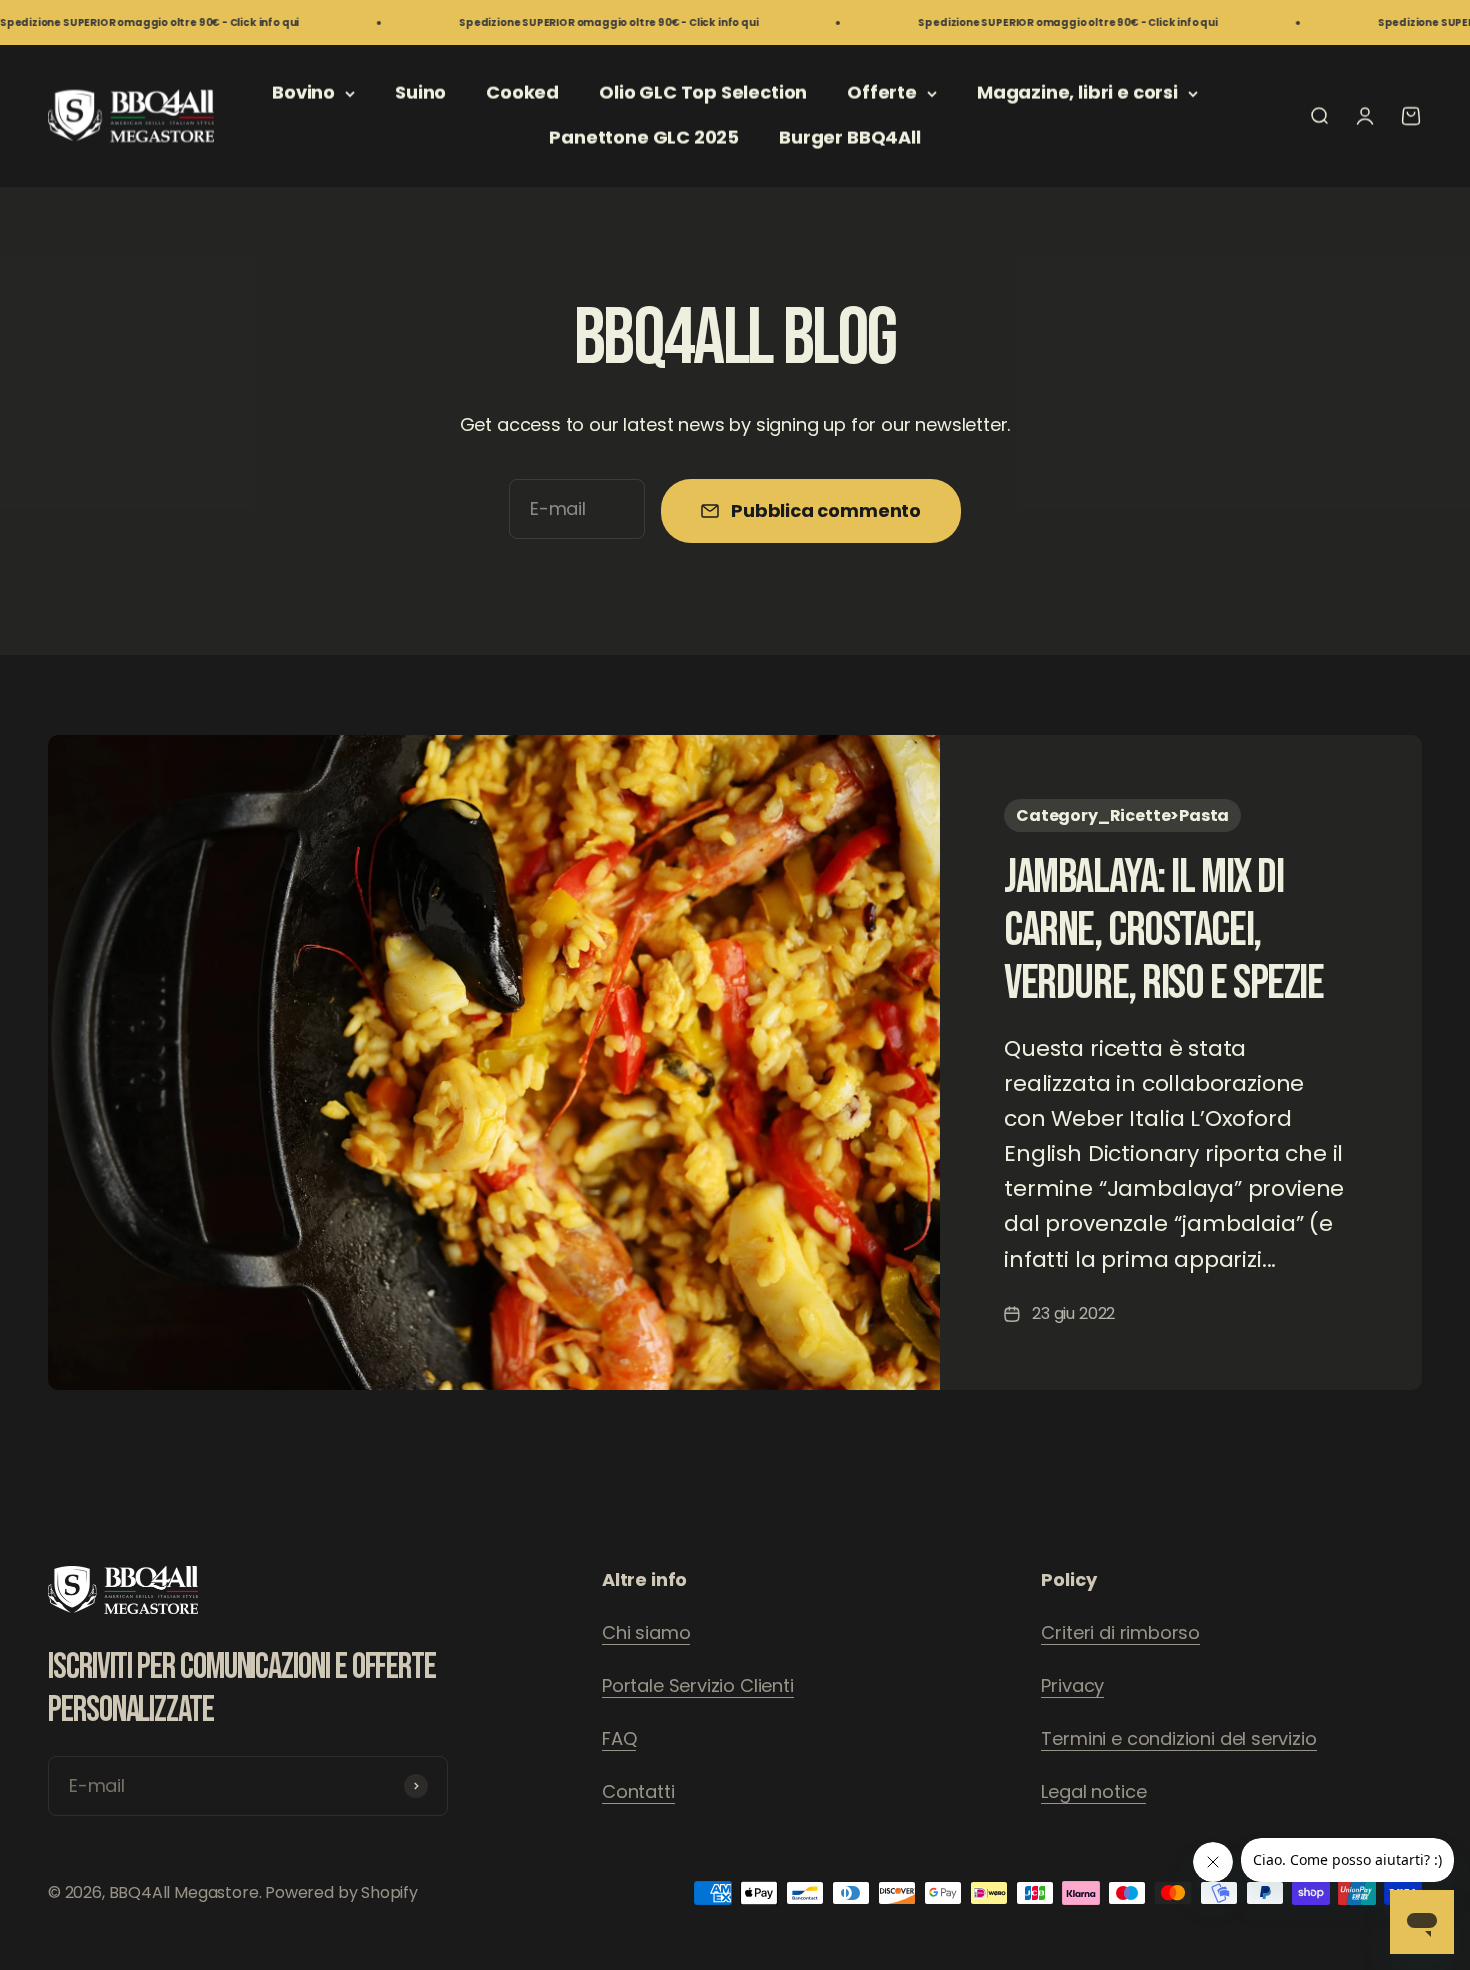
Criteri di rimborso (1120, 1632)
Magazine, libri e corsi (1077, 92)
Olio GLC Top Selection (703, 92)
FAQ (619, 1738)
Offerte (882, 92)
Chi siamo (646, 1632)
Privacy (1072, 1685)
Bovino (303, 92)
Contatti (638, 1791)
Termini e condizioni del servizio (1178, 1738)
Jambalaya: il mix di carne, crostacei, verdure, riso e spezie (1163, 930)
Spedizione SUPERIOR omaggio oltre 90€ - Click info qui (539, 22)
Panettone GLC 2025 (644, 137)
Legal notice (1093, 1791)
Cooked (522, 92)
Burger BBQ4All (849, 137)
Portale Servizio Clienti (698, 1685)
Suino (420, 92)
